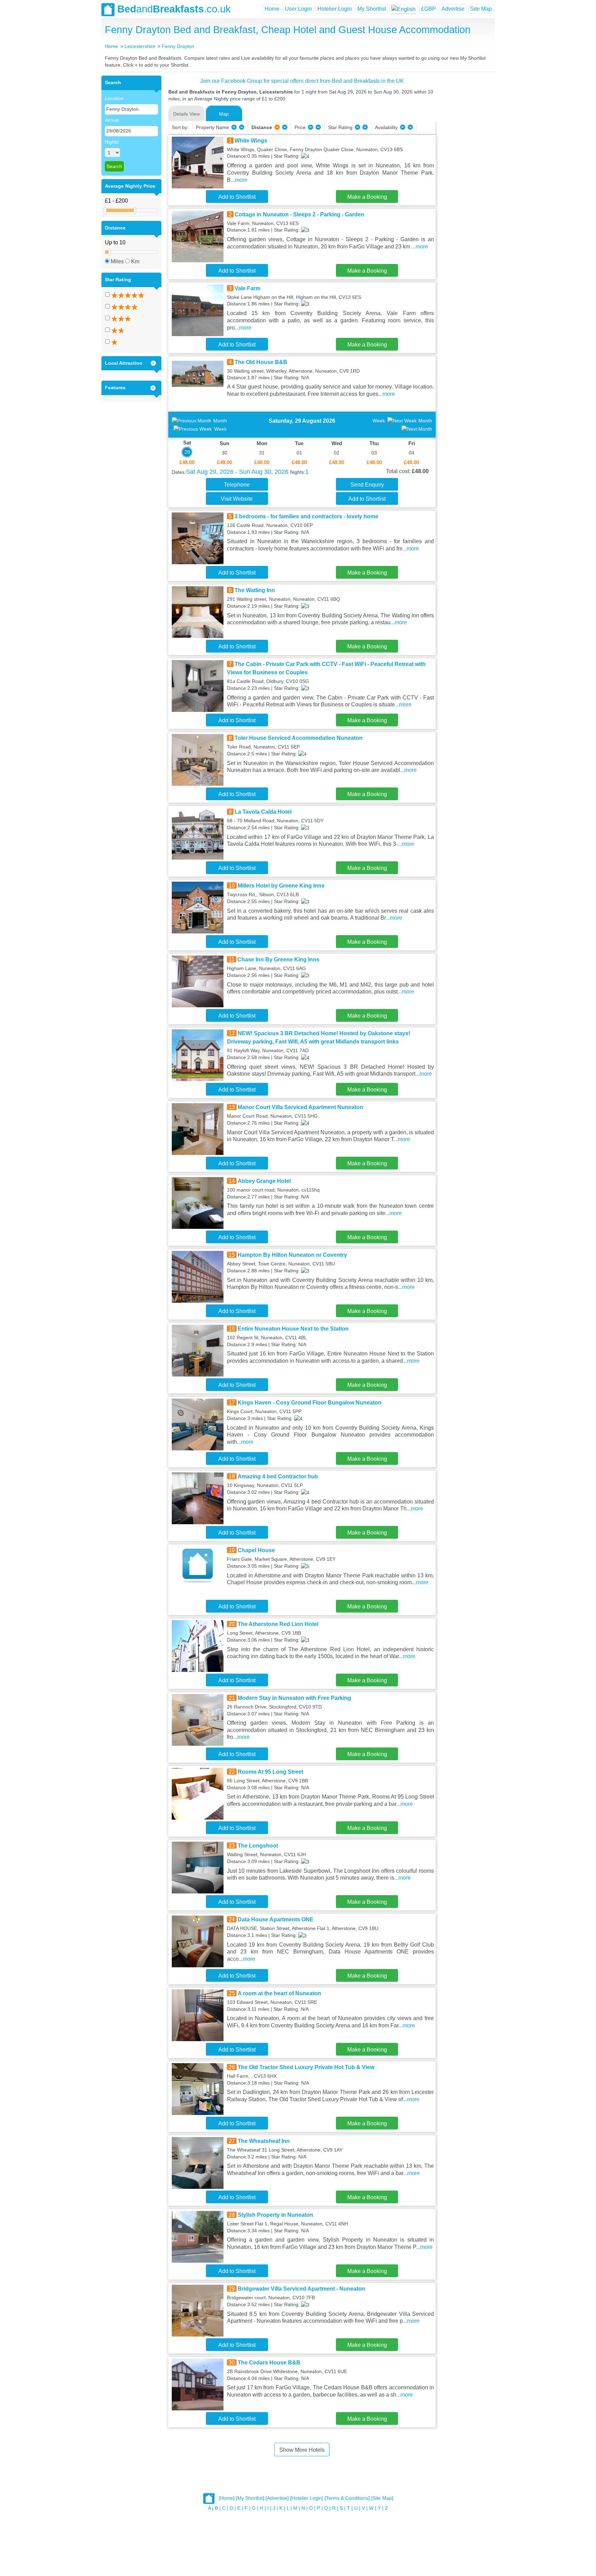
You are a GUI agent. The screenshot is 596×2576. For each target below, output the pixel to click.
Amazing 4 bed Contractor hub (278, 1476)
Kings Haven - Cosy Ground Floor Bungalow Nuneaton (310, 1403)
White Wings (251, 141)
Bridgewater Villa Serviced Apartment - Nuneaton (301, 2289)
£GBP (429, 9)
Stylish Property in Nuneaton (275, 2215)
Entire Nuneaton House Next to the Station (293, 1329)
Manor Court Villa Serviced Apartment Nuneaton (300, 1107)
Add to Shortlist (237, 197)
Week (220, 429)
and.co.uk (174, 9)
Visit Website (237, 499)
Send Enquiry (367, 485)
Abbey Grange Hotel (264, 1181)
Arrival (112, 120)
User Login (298, 9)
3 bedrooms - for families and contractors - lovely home (306, 516)
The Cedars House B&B (269, 2363)
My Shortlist (372, 9)
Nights (112, 142)
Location (114, 98)
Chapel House (256, 1550)
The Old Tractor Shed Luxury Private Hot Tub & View (306, 2067)
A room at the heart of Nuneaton (279, 1993)
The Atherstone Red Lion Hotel (278, 1624)
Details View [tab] (186, 114)
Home (272, 9)
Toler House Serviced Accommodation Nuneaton (299, 738)
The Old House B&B (261, 362)
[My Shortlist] (250, 2498)
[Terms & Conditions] (347, 2498)
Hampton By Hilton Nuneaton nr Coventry (292, 1255)
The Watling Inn (255, 590)
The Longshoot (258, 1846)
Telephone (237, 485)
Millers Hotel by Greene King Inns (281, 886)
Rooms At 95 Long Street (270, 1772)
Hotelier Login (335, 9)
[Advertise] (277, 2498)
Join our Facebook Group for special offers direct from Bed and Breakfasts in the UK (302, 81)
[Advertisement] (464, 179)
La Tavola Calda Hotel (263, 812)
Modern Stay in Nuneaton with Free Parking (294, 1698)
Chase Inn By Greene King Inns (278, 959)
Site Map (481, 9)
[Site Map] (382, 2498)
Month (220, 421)
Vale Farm (247, 288)
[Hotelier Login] (307, 2498)
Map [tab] (224, 114)
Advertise (453, 9)
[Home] (227, 2498)
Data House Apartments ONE (276, 1919)
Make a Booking (367, 197)
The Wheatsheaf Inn (264, 2141)
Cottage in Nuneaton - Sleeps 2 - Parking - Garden (299, 214)
